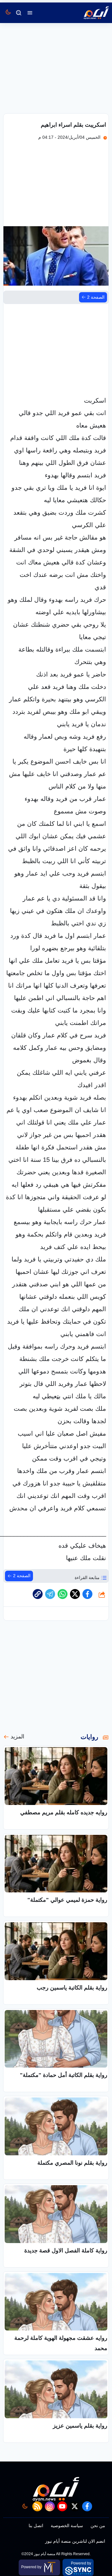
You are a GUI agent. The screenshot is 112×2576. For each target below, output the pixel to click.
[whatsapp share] (63, 1594)
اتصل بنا (36, 2526)
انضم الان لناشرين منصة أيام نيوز (75, 2541)
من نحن (98, 2526)
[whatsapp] (38, 1594)
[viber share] (50, 1594)
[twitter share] (75, 1594)
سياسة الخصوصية (67, 2526)
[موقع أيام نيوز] (90, 13)
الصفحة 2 (96, 297)
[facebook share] (87, 1594)
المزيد (17, 1737)
